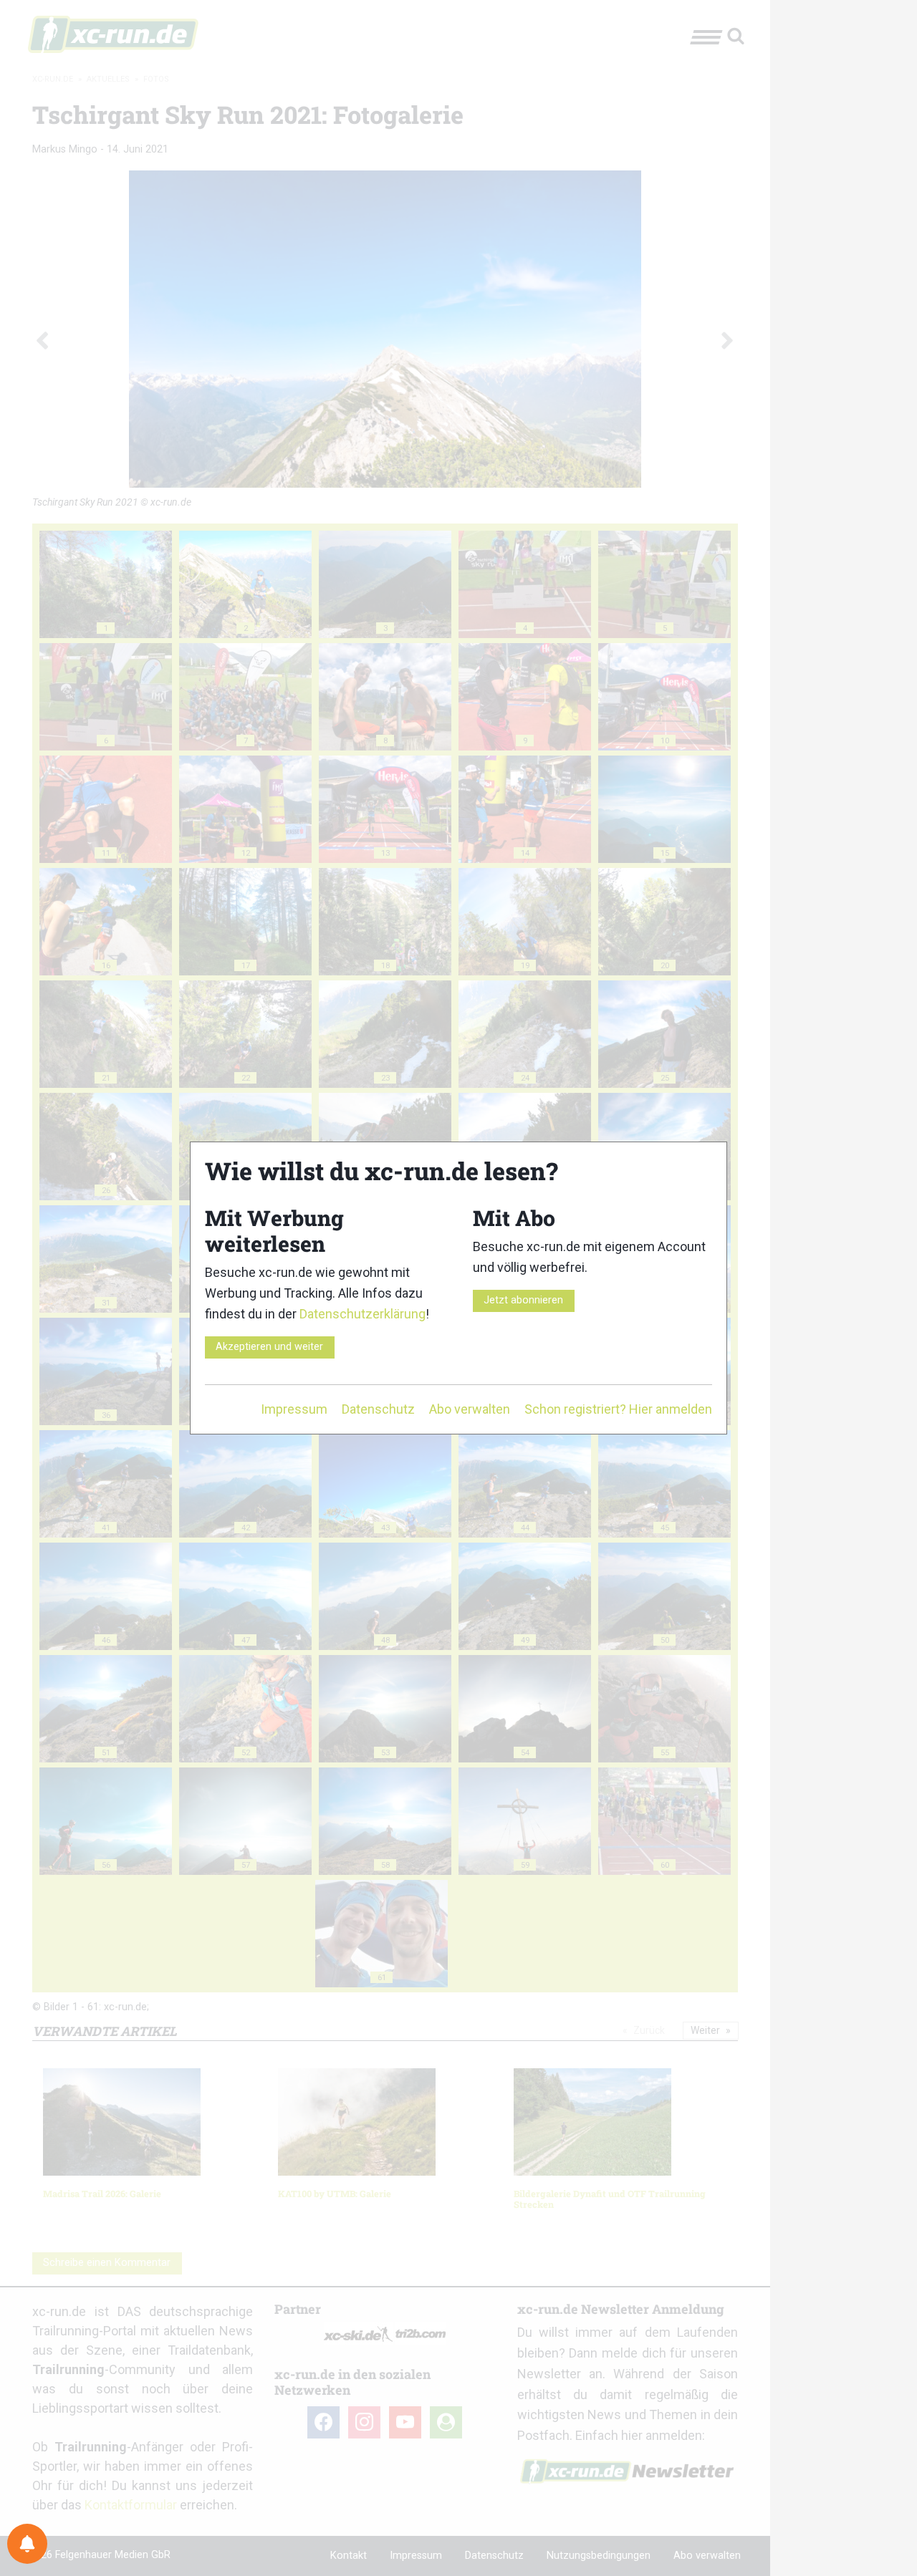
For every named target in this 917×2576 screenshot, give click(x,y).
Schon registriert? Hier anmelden (618, 1409)
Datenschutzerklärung (363, 1314)
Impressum (294, 1409)
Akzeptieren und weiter (269, 1347)
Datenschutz (378, 1409)
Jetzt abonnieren (523, 1300)
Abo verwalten (470, 1409)
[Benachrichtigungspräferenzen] (27, 2544)
